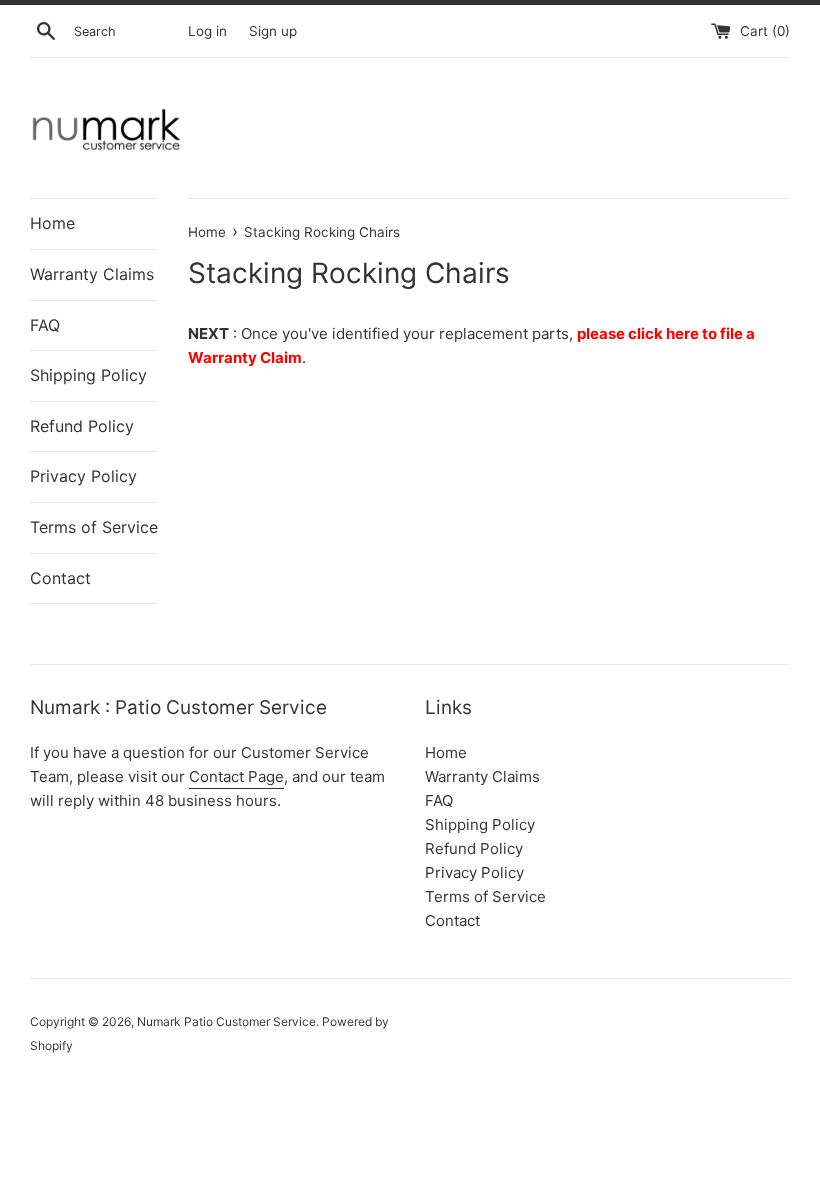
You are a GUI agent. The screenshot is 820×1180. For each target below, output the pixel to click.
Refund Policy (82, 426)
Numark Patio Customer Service (226, 1021)
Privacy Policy (83, 476)
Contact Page (236, 776)
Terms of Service (94, 527)
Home (52, 223)
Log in (207, 31)
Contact (60, 578)
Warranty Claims (92, 274)
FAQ (45, 325)
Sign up (273, 31)
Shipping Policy (88, 375)
